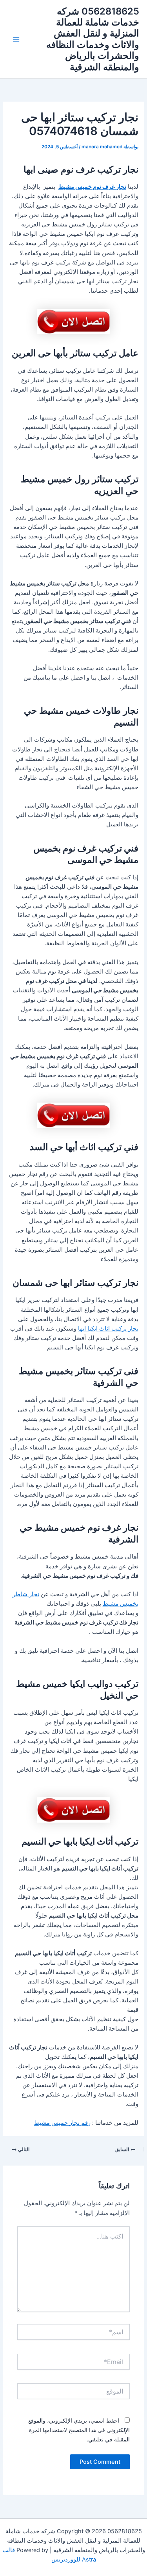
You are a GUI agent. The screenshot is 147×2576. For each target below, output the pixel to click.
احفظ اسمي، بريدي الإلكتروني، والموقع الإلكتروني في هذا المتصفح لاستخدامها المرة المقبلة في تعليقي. (79, 2430)
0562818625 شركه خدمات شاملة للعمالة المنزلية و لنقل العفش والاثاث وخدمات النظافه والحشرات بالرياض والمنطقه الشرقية (93, 39)
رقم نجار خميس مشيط (62, 2123)
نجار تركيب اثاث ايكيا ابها (108, 1329)
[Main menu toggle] (16, 39)
